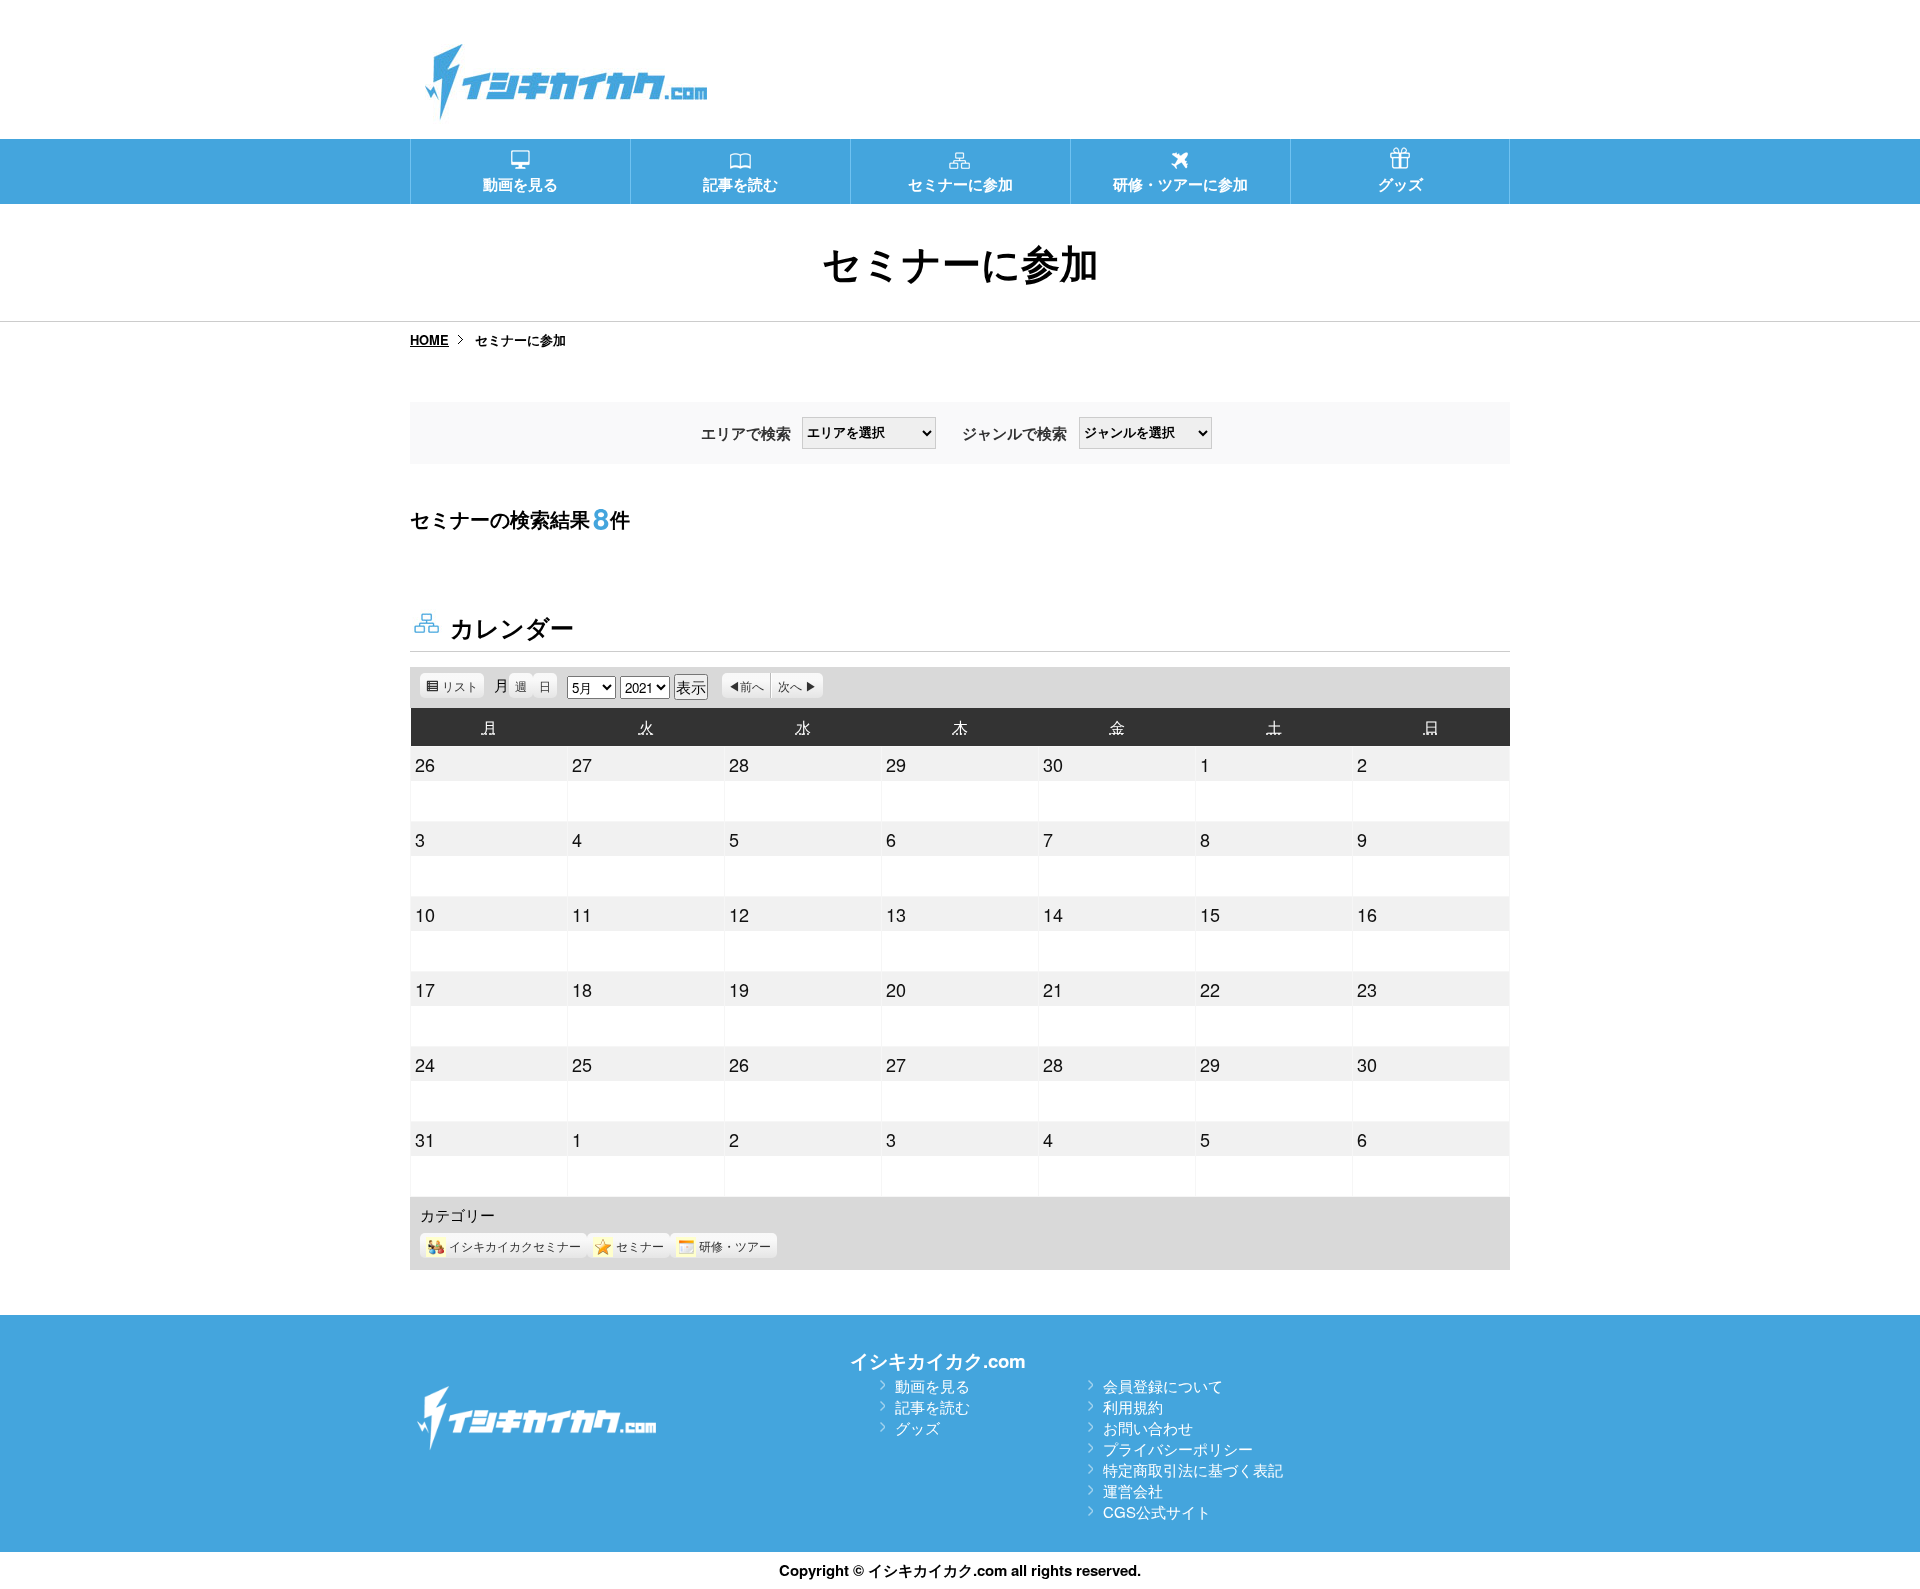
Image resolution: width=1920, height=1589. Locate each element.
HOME (429, 339)
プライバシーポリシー (1178, 1448)
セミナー (640, 1245)
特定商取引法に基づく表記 (1193, 1469)
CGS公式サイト (1157, 1511)
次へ (790, 685)
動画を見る (932, 1385)
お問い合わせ (1148, 1427)
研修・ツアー (735, 1245)
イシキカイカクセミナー (515, 1245)
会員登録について (1163, 1385)
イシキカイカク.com (938, 1360)
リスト (463, 687)
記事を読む (932, 1406)
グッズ (917, 1427)
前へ (752, 685)
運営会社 (1133, 1490)
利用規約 (1133, 1406)
